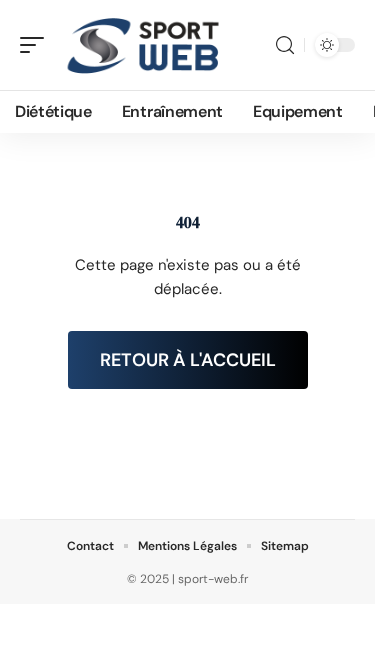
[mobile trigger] (37, 45)
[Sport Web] (144, 45)
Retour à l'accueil (188, 360)
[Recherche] (285, 45)
